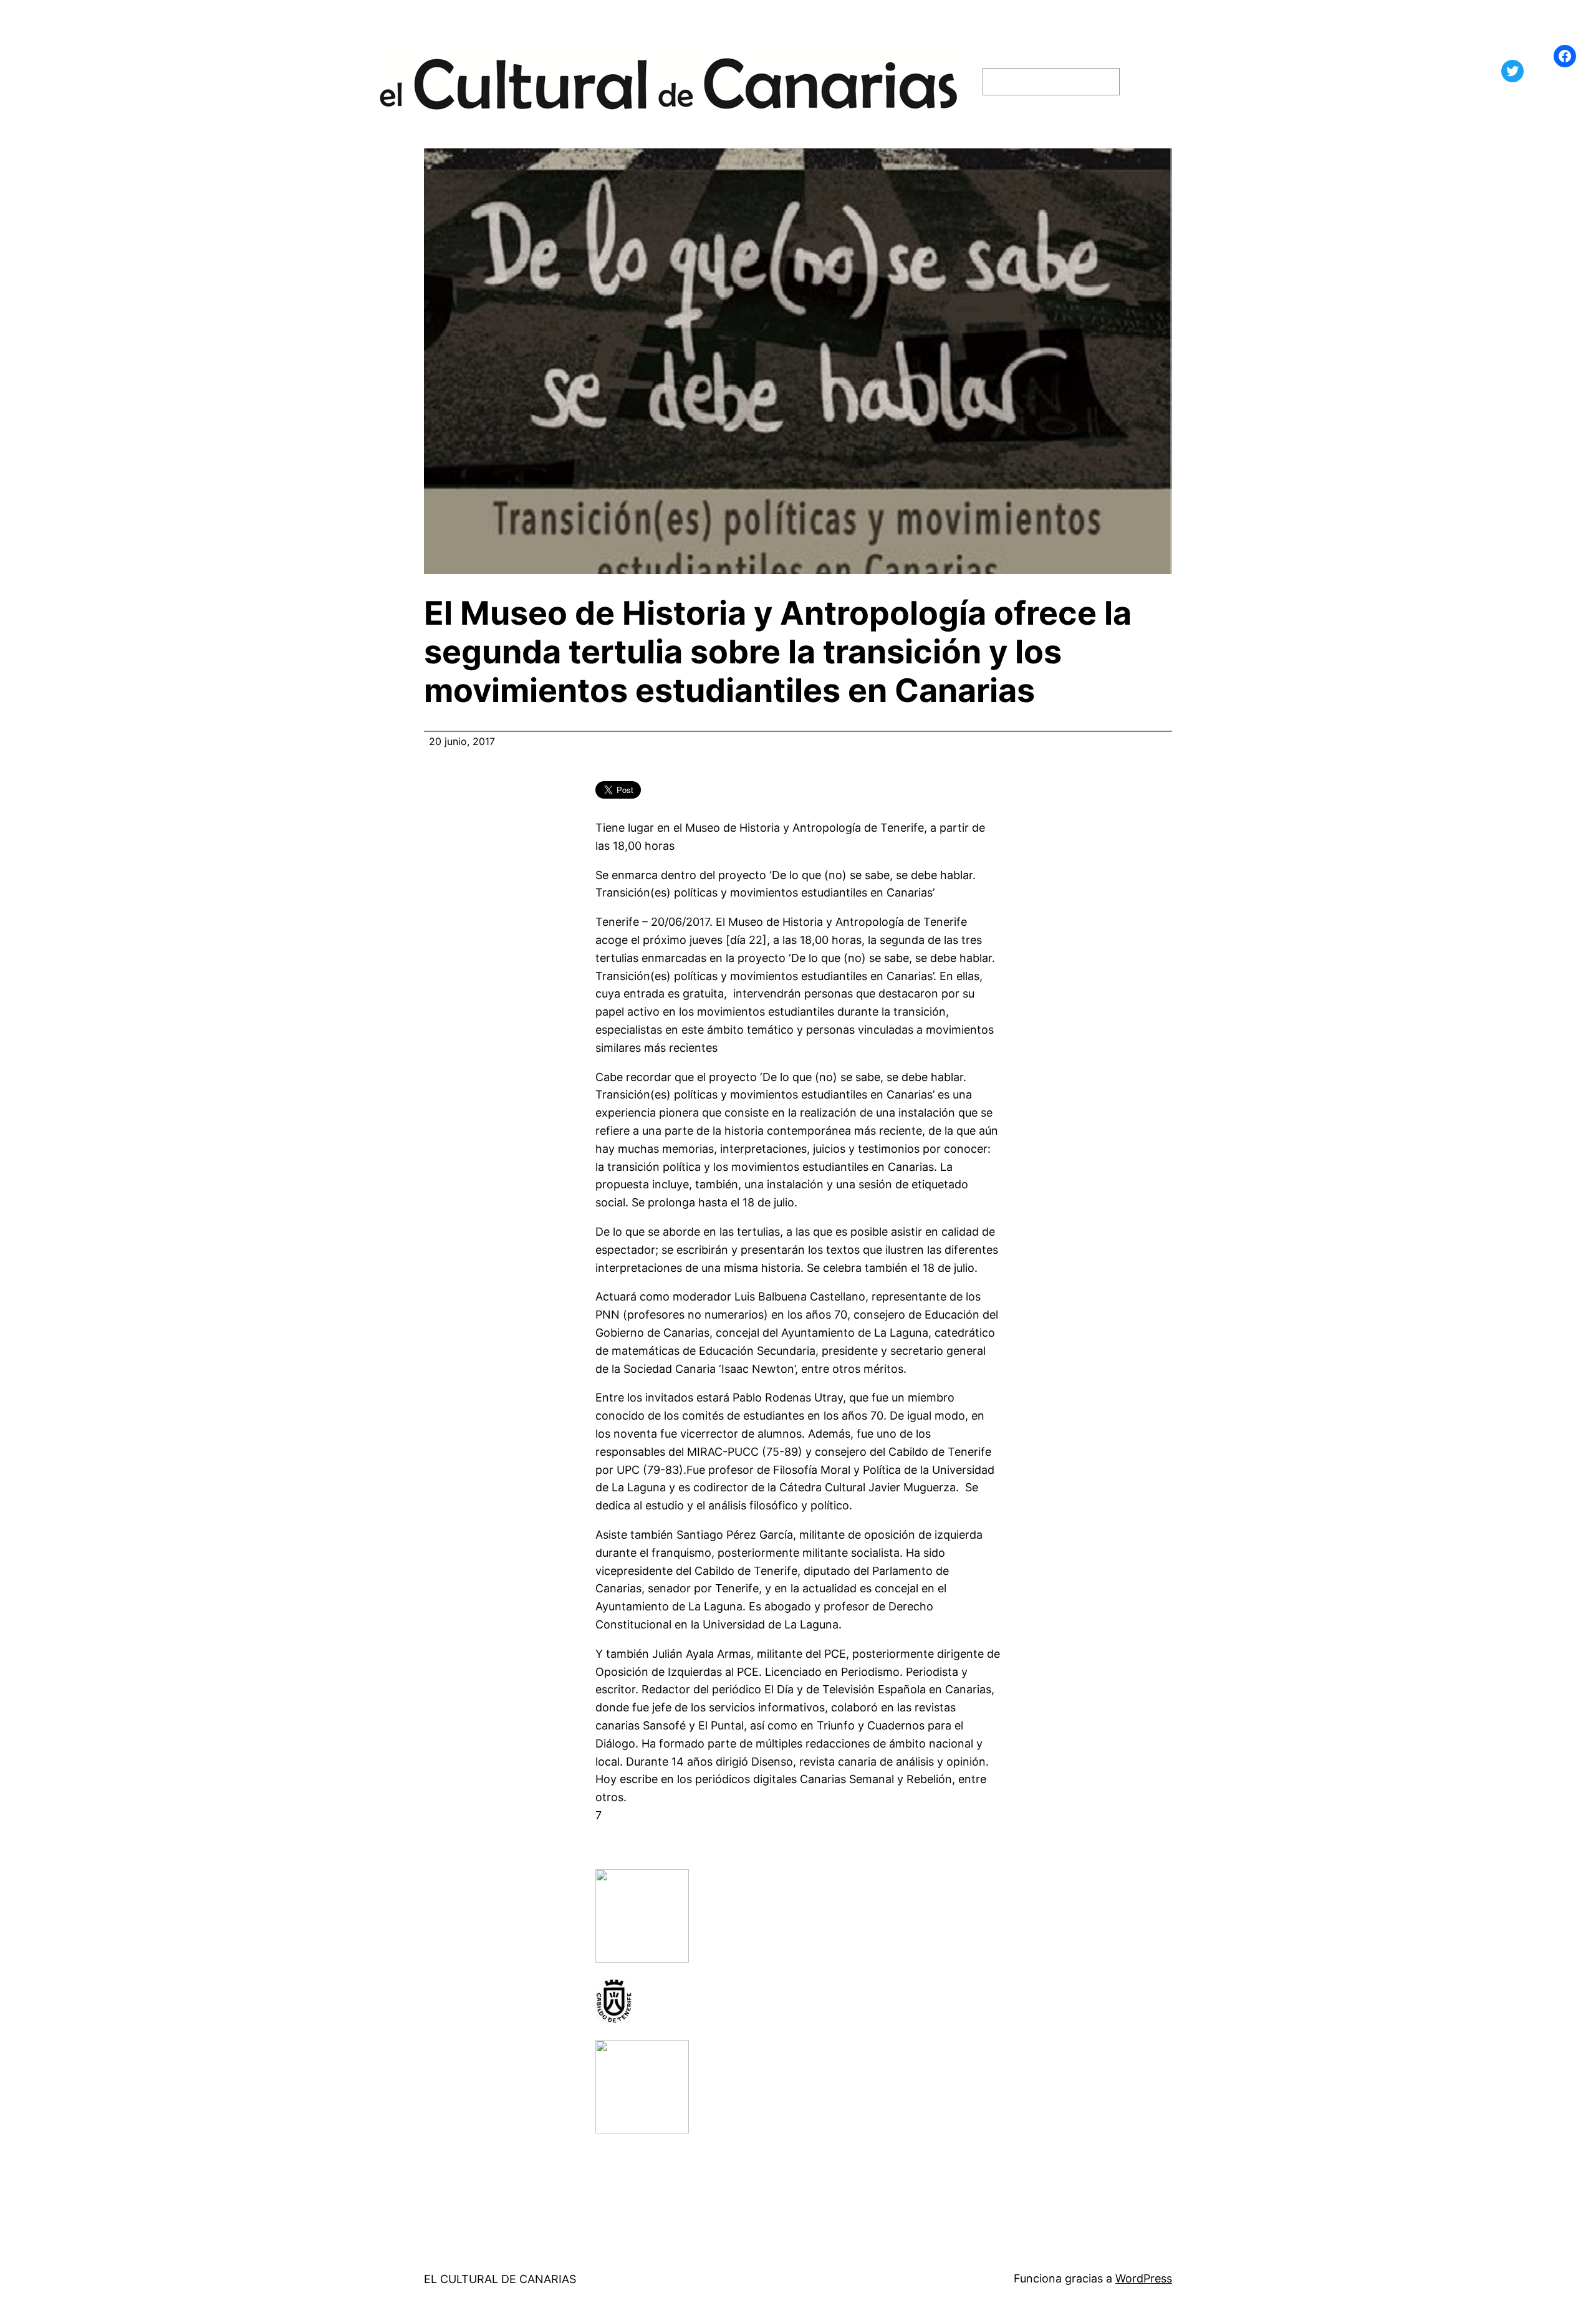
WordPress (1144, 2278)
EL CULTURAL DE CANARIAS (500, 2279)
